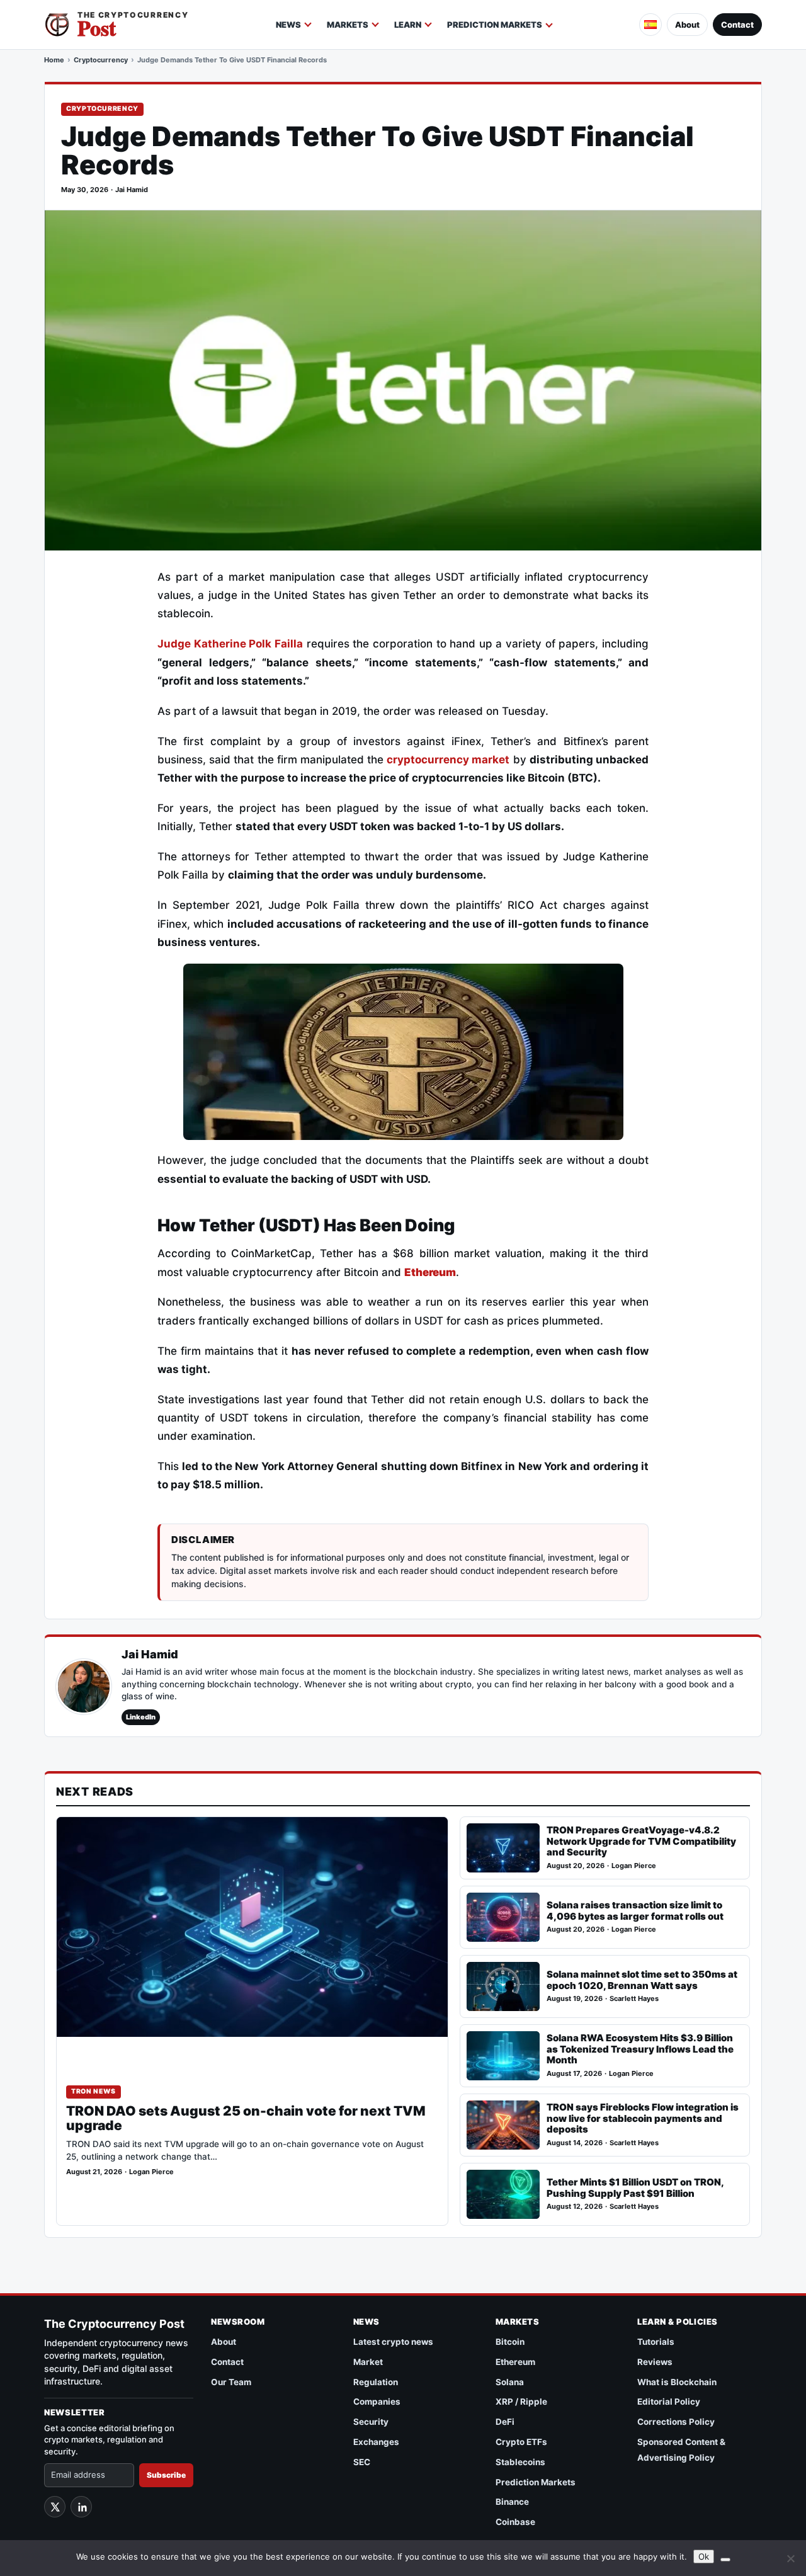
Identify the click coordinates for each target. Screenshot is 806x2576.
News (288, 25)
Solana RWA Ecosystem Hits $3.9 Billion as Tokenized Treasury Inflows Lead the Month (640, 2049)
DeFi (505, 2422)
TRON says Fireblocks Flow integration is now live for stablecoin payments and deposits (643, 2118)
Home (54, 60)
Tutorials (656, 2342)
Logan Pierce (151, 2172)
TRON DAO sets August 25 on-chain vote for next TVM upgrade (246, 2119)
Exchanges (376, 2442)
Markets (348, 25)
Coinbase (515, 2522)
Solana (510, 2382)
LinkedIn (141, 1717)
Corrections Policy (676, 2422)
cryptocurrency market (448, 760)
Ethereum (515, 2362)
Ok (704, 2556)
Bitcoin (510, 2342)
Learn (408, 25)
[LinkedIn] (81, 2507)
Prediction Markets (495, 25)
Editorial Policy (669, 2402)
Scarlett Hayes (634, 1999)
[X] (55, 2507)
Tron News (94, 2091)
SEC (362, 2462)
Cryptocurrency (101, 60)
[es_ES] (650, 25)
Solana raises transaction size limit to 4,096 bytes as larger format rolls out (635, 1911)
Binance (512, 2502)
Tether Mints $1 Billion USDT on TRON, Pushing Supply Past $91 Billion (635, 2188)
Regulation (376, 2382)
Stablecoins (520, 2462)
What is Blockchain (677, 2382)
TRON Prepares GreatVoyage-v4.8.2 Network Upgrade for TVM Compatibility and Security (641, 1841)
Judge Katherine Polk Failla (230, 644)
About (687, 25)
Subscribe (166, 2475)
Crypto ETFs (521, 2442)
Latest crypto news (393, 2342)
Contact (737, 25)
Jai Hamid (132, 190)
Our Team (231, 2382)
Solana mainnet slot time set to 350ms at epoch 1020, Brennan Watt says (642, 1980)
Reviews (655, 2362)
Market (368, 2362)
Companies (377, 2402)
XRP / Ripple (521, 2402)
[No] (790, 2558)
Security (371, 2422)
